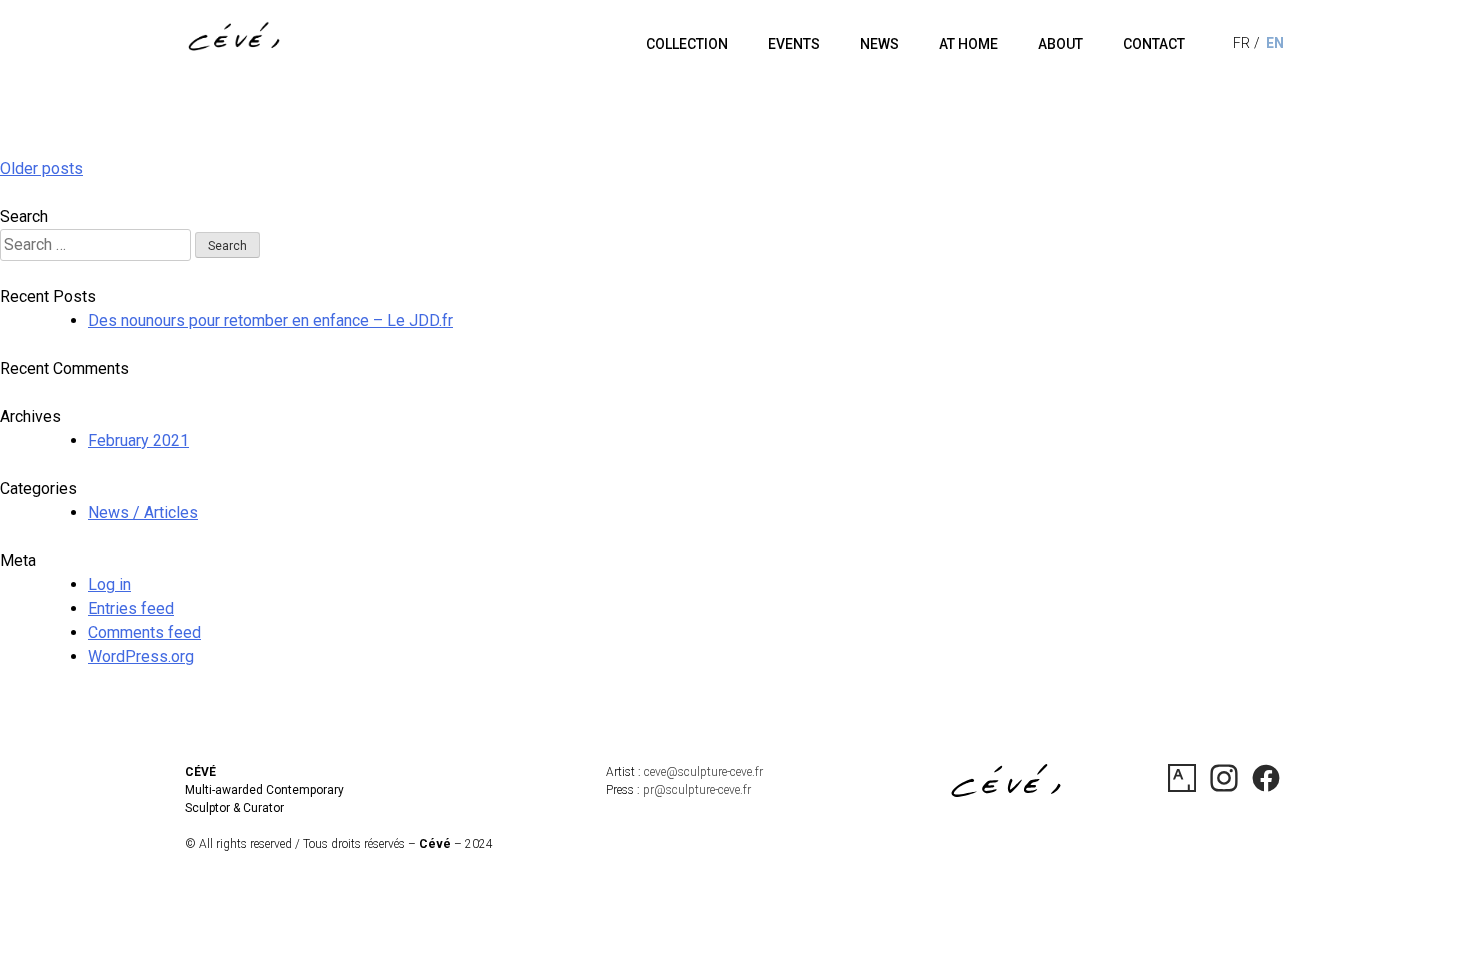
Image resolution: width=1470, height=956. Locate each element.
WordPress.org (141, 656)
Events (794, 44)
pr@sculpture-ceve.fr (697, 790)
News (879, 44)
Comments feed (144, 632)
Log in (109, 584)
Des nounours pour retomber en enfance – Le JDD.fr (270, 320)
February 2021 (138, 440)
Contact (1154, 44)
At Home (968, 44)
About (1060, 44)
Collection (687, 44)
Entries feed (131, 608)
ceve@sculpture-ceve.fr (703, 772)
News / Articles (143, 512)
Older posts (41, 168)
